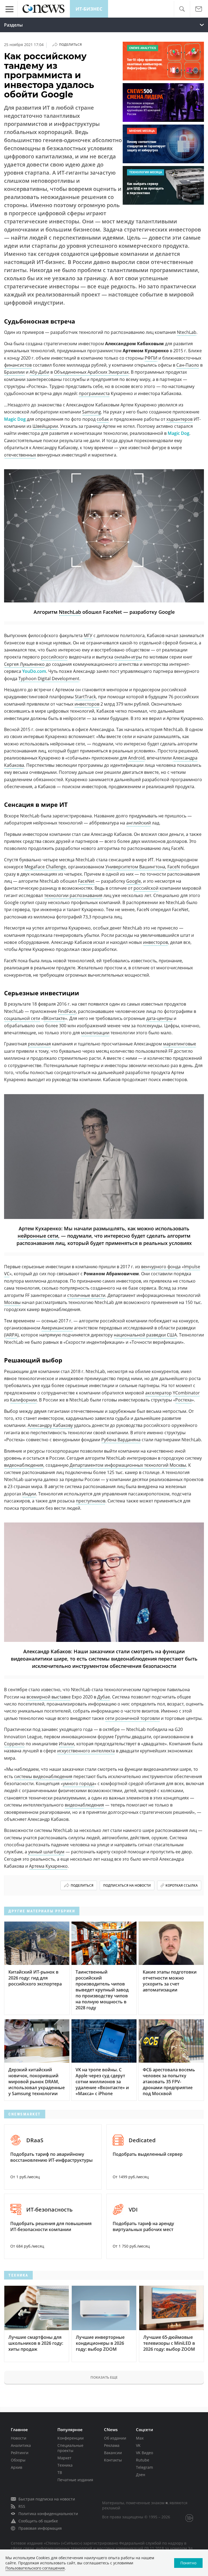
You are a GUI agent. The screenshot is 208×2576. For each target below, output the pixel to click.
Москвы (12, 1302)
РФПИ (151, 358)
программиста (94, 393)
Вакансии (113, 2453)
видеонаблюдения (24, 1465)
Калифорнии (23, 1400)
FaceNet (86, 881)
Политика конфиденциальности (48, 2514)
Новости (19, 2438)
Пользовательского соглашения (35, 2568)
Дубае (104, 1697)
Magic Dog (15, 419)
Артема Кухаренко (48, 1866)
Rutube (143, 2460)
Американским (57, 1328)
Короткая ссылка (182, 1885)
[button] (182, 9)
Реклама (112, 2445)
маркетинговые (180, 1044)
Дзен (141, 2475)
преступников (91, 1501)
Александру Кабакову (50, 1425)
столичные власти (86, 1295)
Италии (66, 1744)
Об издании (115, 2438)
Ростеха (183, 1400)
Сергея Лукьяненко (24, 664)
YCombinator (186, 1393)
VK (138, 2445)
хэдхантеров (179, 419)
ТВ (60, 2472)
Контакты (113, 2460)
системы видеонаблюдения (43, 1776)
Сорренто (14, 1744)
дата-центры (159, 1018)
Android (136, 758)
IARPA (11, 1335)
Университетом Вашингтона (135, 867)
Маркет (64, 2458)
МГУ (88, 635)
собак (103, 419)
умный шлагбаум (46, 1852)
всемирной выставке (49, 1697)
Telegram (144, 2467)
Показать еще (104, 2377)
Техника (65, 2465)
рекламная (39, 1044)
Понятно (188, 2563)
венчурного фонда (161, 1267)
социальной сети (22, 1018)
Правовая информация (40, 2528)
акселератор (158, 1393)
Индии (29, 1494)
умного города (79, 1783)
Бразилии (14, 372)
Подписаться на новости (127, 1885)
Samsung (92, 412)
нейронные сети (38, 1236)
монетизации (95, 1033)
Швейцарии (45, 426)
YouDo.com (34, 671)
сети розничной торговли (132, 1718)
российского (54, 657)
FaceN (174, 867)
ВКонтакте (54, 1018)
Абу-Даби (39, 372)
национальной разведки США (145, 1335)
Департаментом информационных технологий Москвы (128, 1465)
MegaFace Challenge (45, 867)
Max (140, 2438)
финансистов (18, 365)
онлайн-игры (128, 657)
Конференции (71, 2438)
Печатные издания (75, 2480)
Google (134, 881)
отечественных (20, 455)
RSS (22, 2506)
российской (146, 888)
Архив (17, 2467)
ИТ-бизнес (89, 9)
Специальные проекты (70, 2448)
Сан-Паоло (188, 365)
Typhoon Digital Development (49, 679)
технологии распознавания (73, 895)
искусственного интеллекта (86, 1751)
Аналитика (21, 2445)
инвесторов (87, 704)
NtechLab (187, 332)
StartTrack (85, 697)
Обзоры (18, 2460)
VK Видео (144, 2453)
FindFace (67, 1011)
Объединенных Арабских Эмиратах (91, 372)
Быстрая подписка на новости (47, 2499)
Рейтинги (20, 2453)
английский (139, 823)
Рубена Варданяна (121, 1440)
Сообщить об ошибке (38, 2521)
